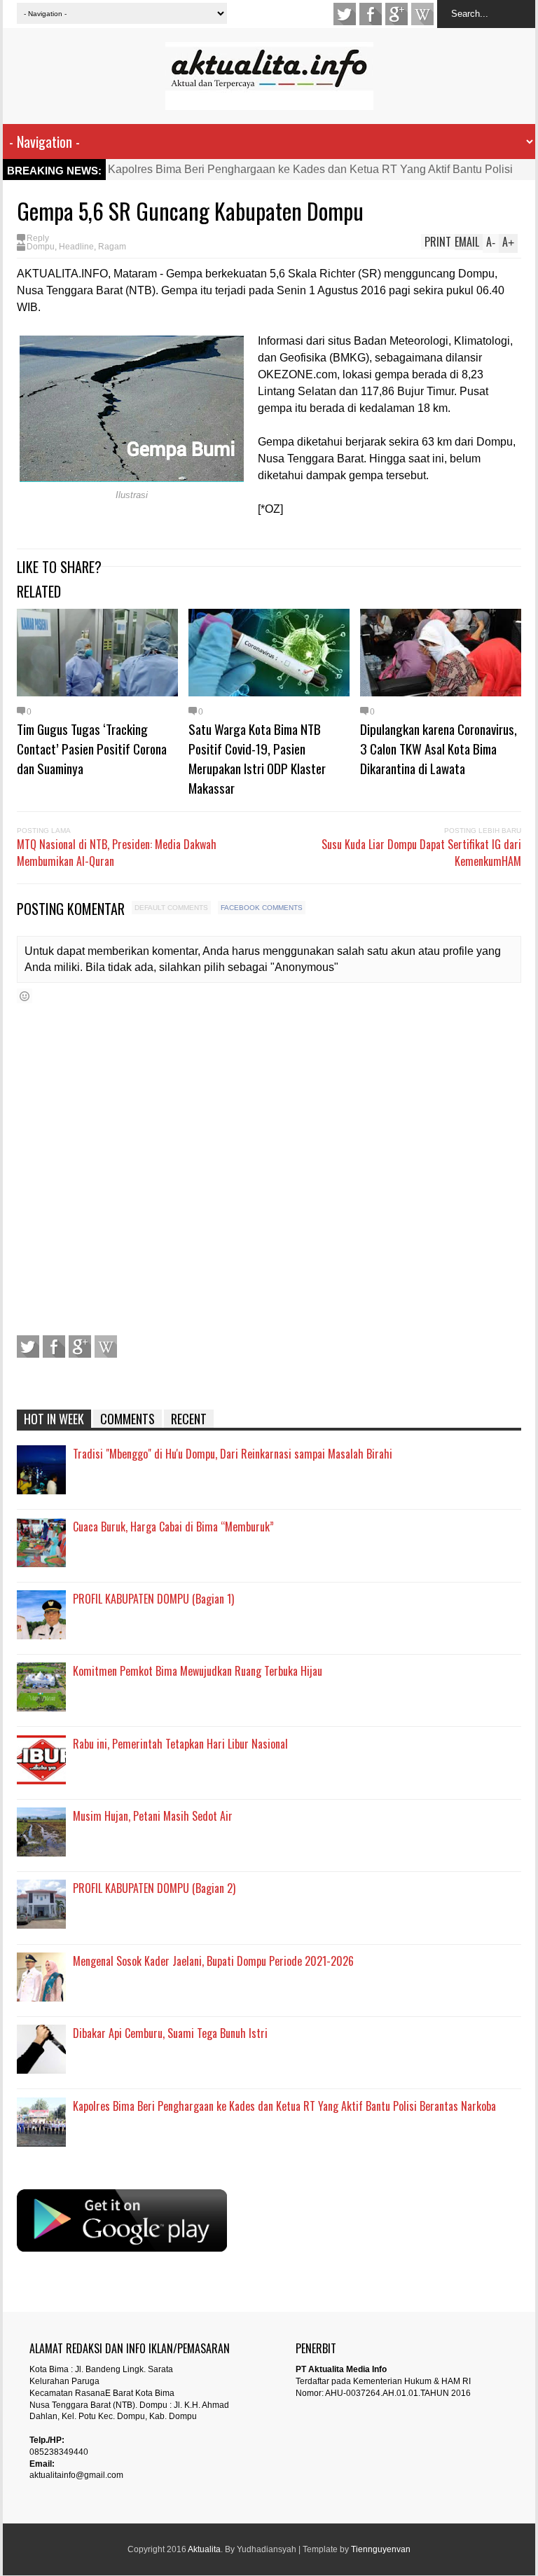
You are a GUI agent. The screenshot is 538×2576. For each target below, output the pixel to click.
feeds (422, 14)
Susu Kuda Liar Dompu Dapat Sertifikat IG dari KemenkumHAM (421, 853)
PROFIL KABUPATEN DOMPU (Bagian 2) (154, 1888)
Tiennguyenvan (381, 2549)
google (396, 14)
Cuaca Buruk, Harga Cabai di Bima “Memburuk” (173, 1527)
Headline (76, 247)
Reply (38, 238)
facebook (371, 14)
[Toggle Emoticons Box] (25, 996)
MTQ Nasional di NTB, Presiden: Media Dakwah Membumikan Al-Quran (117, 853)
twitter (345, 14)
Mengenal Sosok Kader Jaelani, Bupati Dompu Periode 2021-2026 (213, 1961)
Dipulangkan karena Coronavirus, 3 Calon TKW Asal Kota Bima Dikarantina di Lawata (439, 748)
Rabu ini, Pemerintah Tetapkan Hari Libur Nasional (180, 1744)
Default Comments (171, 908)
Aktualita (204, 2549)
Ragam (112, 247)
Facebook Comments (262, 908)
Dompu (41, 247)
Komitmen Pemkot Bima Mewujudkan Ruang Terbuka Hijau (198, 1671)
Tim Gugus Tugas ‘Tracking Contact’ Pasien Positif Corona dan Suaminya (92, 748)
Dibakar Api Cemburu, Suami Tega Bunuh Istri (170, 2033)
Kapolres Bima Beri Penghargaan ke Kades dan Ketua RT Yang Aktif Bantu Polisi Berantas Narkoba (284, 2106)
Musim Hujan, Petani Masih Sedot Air (153, 1816)
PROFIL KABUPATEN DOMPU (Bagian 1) (153, 1599)
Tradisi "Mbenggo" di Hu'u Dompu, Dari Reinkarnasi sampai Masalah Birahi (233, 1454)
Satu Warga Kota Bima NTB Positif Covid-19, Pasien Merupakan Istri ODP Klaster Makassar (257, 758)
